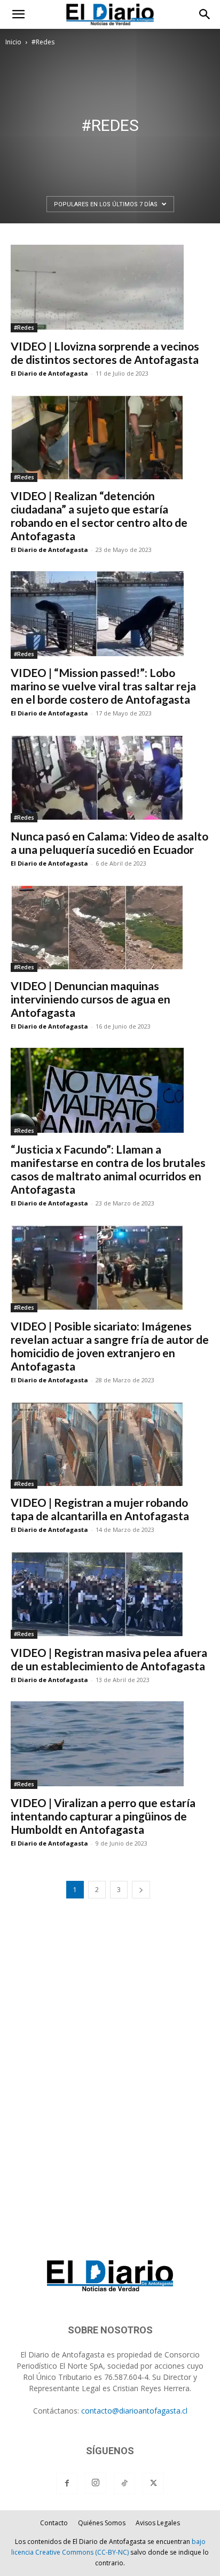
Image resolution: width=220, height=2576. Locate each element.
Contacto (54, 2523)
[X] (153, 2484)
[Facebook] (67, 2484)
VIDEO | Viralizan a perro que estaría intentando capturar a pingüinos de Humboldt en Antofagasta (103, 1816)
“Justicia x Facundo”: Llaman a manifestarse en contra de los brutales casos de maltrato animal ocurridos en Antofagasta (108, 1169)
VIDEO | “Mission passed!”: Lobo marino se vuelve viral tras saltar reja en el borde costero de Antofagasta (103, 686)
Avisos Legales (158, 2523)
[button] (18, 14)
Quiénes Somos (102, 2523)
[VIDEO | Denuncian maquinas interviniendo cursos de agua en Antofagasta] (110, 929)
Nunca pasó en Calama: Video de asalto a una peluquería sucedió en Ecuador (109, 843)
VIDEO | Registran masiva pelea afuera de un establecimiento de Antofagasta (109, 1659)
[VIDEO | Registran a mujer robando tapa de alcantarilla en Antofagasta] (110, 1445)
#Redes (24, 328)
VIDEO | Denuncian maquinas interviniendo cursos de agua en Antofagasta (91, 999)
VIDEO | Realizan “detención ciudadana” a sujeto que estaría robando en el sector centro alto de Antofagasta (99, 516)
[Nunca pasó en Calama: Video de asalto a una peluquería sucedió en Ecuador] (110, 779)
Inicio (13, 42)
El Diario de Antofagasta (49, 373)
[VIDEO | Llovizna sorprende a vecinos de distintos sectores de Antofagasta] (110, 289)
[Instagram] (96, 2483)
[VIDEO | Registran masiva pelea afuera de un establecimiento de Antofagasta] (110, 1595)
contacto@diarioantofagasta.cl (134, 2411)
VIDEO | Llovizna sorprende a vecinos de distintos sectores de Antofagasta (105, 353)
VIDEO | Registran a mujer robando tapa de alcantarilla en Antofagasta (100, 1509)
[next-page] (141, 1890)
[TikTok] (124, 2484)
